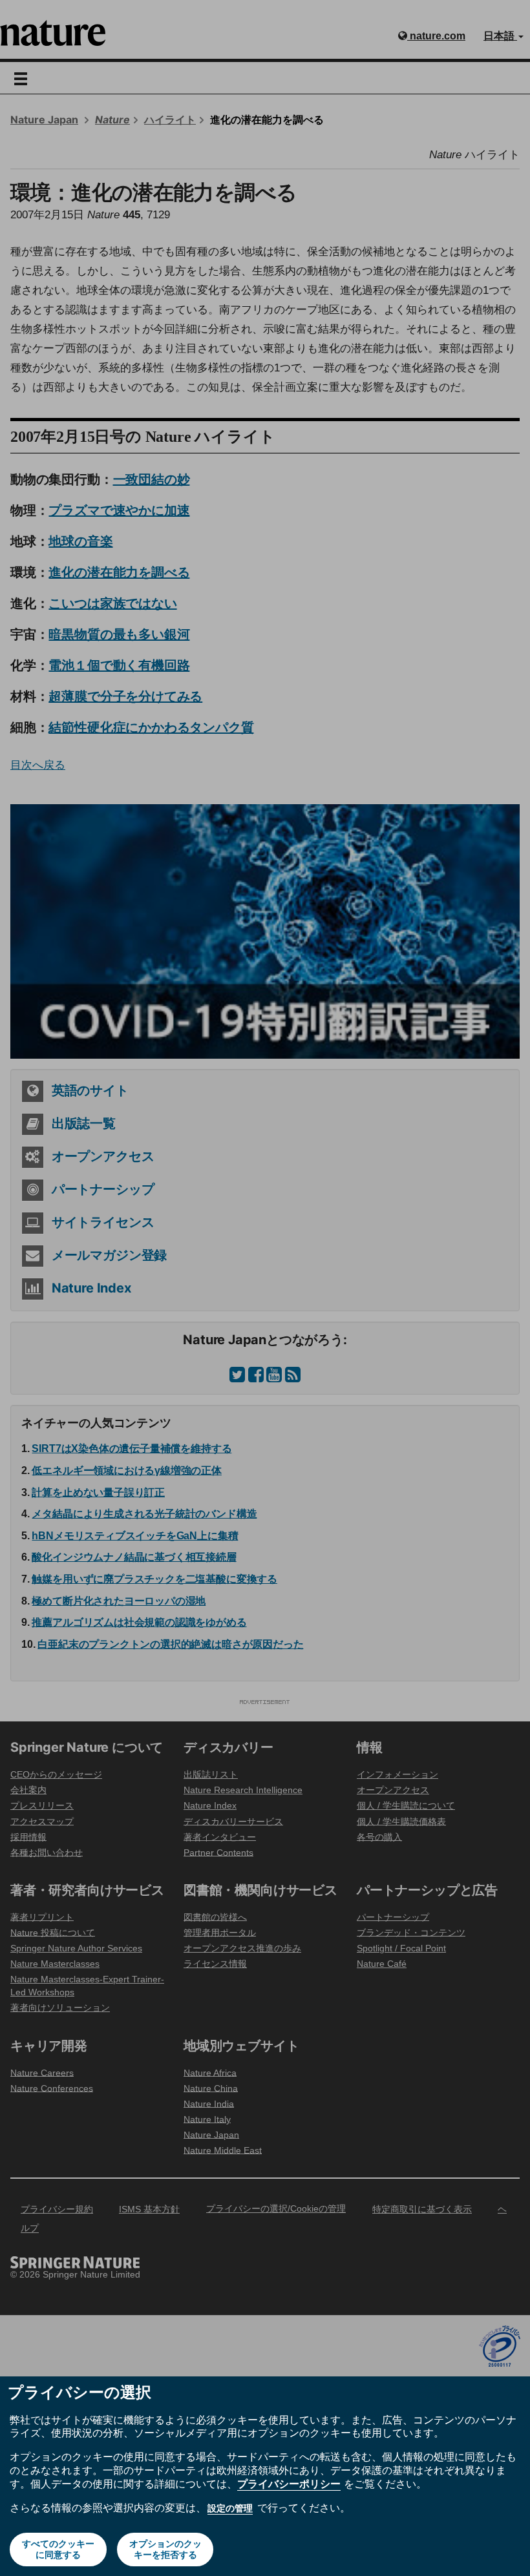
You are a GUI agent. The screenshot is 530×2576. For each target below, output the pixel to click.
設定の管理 (230, 2508)
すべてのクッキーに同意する (58, 2549)
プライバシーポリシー (289, 2484)
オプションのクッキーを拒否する (165, 2549)
